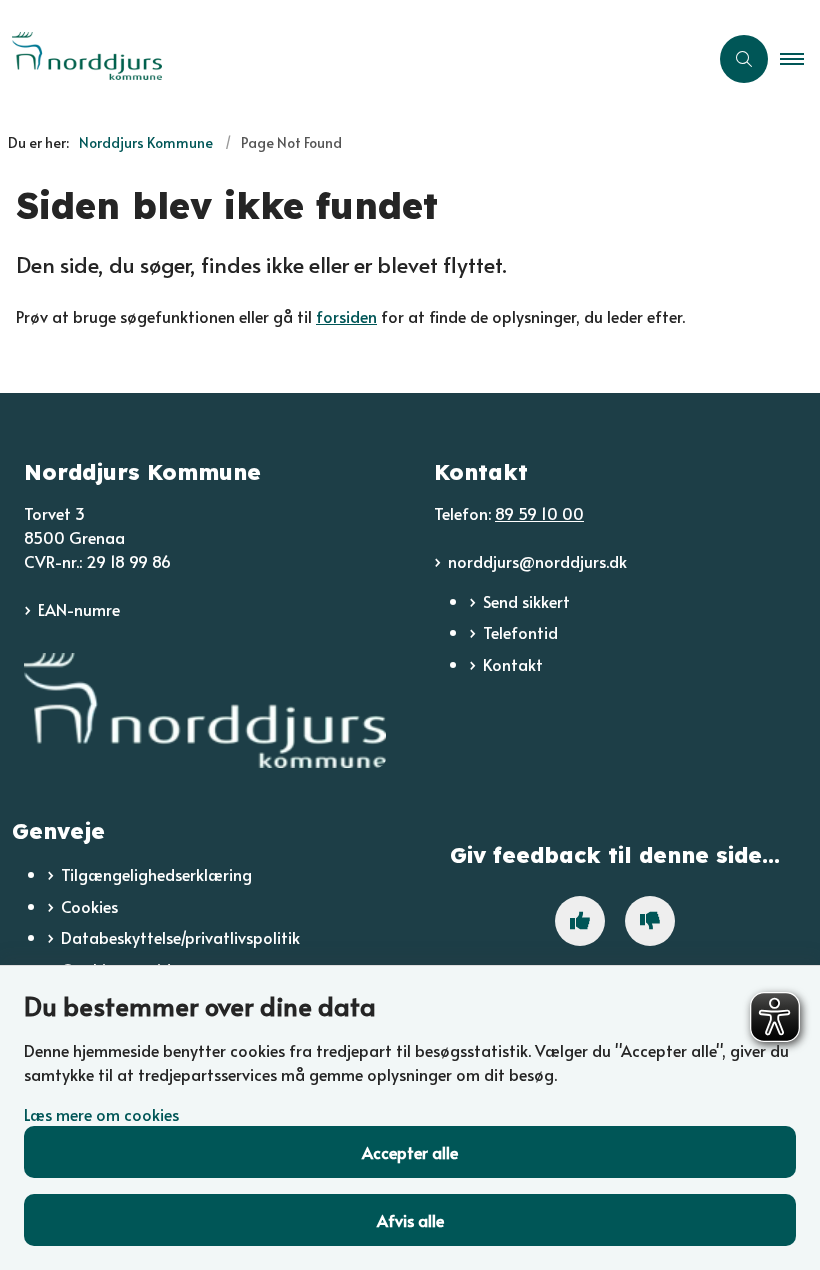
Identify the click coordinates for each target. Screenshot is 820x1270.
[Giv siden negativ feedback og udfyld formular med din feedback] (650, 921)
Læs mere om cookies (101, 1114)
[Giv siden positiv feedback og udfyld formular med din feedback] (580, 921)
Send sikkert (526, 601)
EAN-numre (79, 609)
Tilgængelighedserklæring (156, 874)
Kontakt (513, 664)
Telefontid (520, 632)
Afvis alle (410, 1220)
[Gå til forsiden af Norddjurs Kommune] (346, 58)
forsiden (346, 316)
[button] (800, 59)
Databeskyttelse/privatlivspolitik (180, 937)
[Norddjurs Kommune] (205, 711)
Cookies (89, 906)
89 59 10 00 (539, 513)
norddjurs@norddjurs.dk (537, 561)
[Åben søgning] (744, 59)
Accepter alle (410, 1152)
